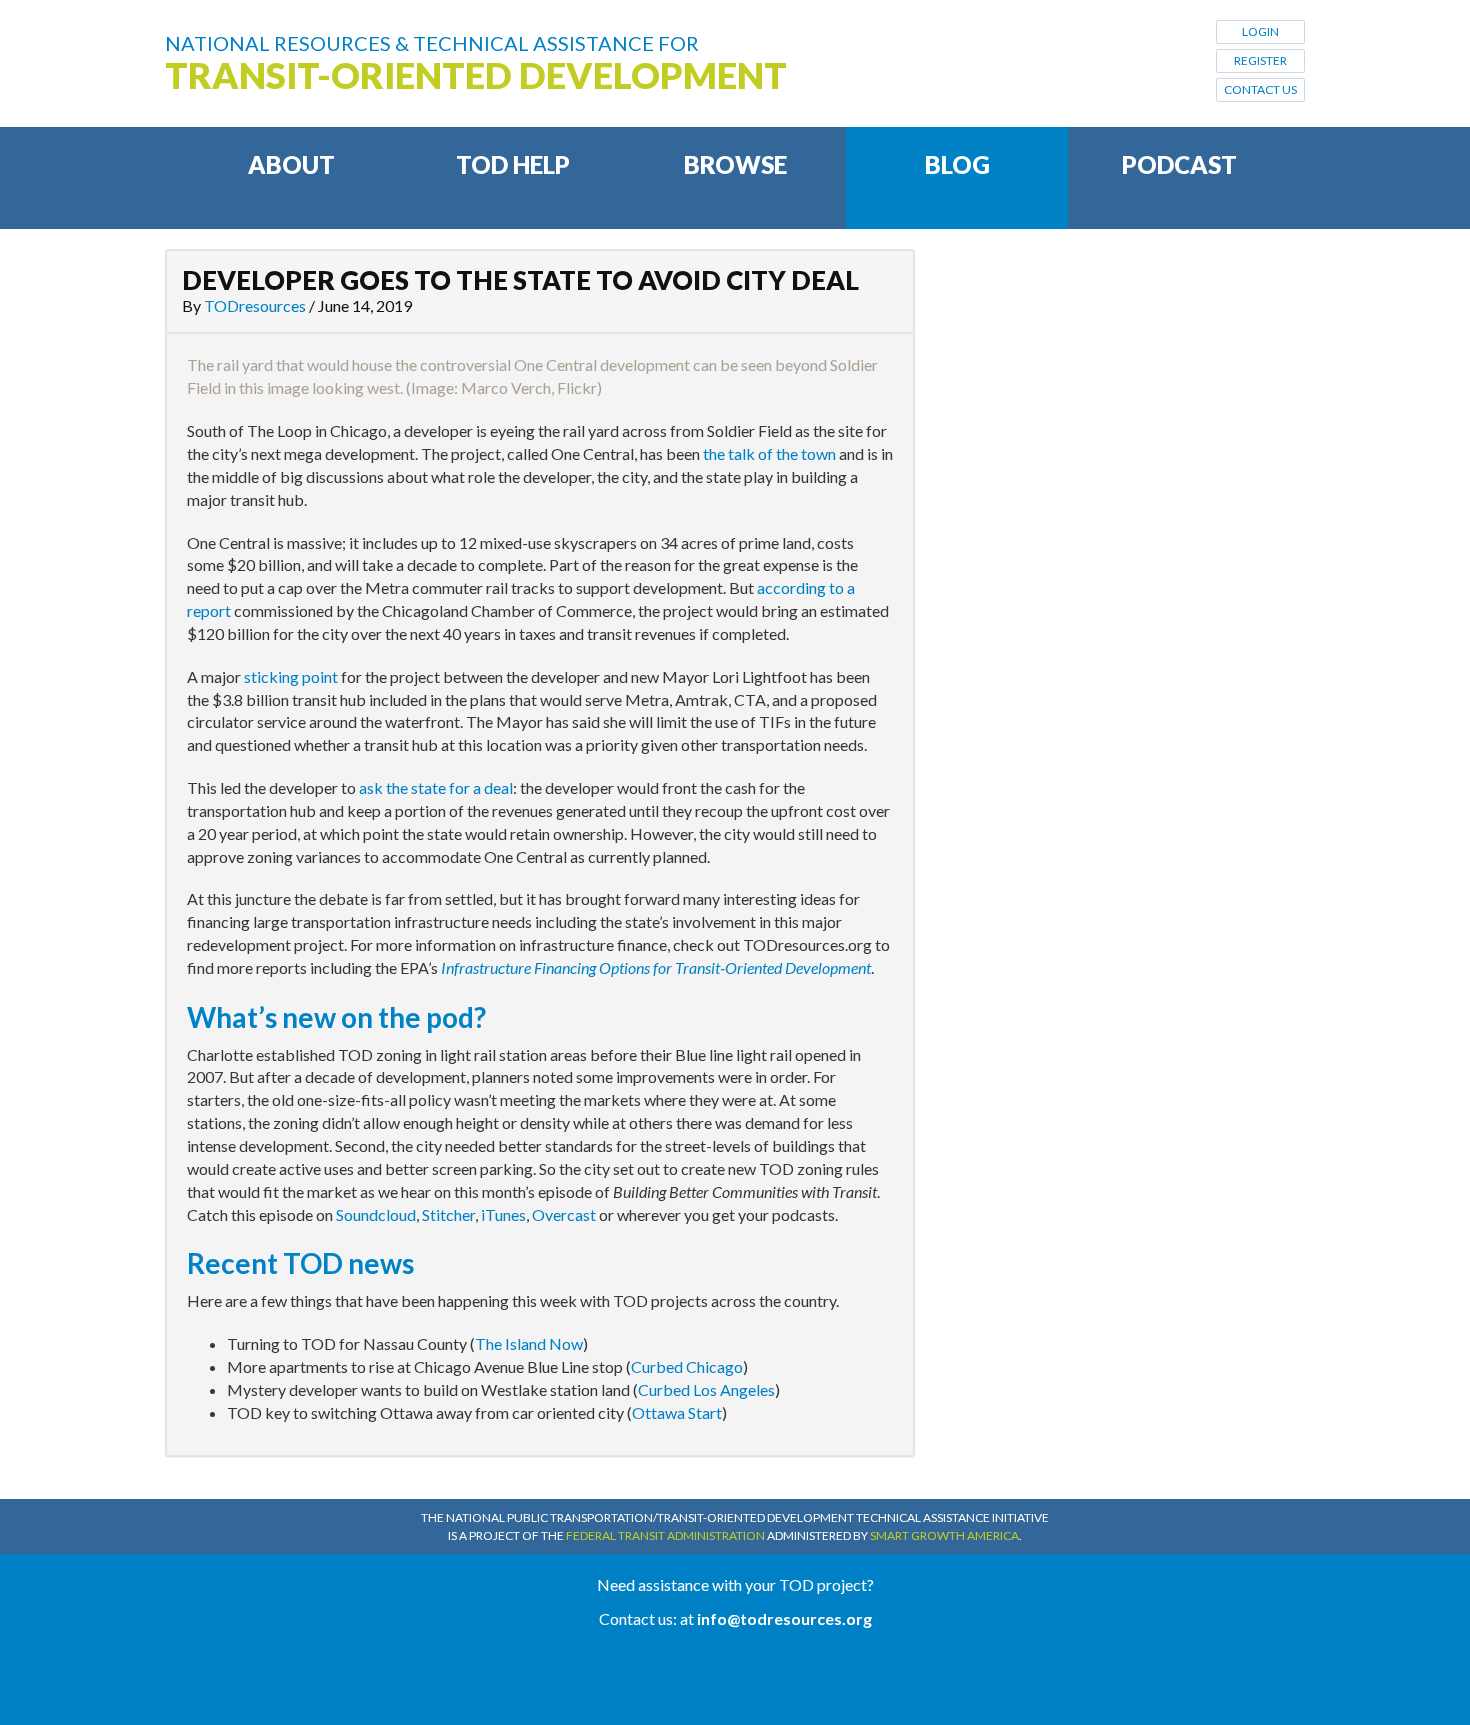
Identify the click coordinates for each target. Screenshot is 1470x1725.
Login (1260, 31)
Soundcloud (376, 1214)
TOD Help (513, 164)
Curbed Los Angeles (706, 1389)
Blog (957, 164)
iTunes (503, 1214)
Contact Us (1260, 89)
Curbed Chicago (687, 1366)
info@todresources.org (784, 1618)
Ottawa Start (677, 1412)
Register (1260, 60)
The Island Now (529, 1343)
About (291, 164)
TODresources (255, 305)
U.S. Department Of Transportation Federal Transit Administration (735, 1677)
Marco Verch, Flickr (529, 387)
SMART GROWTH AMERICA (944, 1535)
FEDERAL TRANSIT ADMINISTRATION (665, 1535)
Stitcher (448, 1214)
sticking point (291, 676)
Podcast (1179, 164)
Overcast (564, 1214)
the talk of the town (769, 453)
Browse (735, 164)
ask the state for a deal (436, 787)
